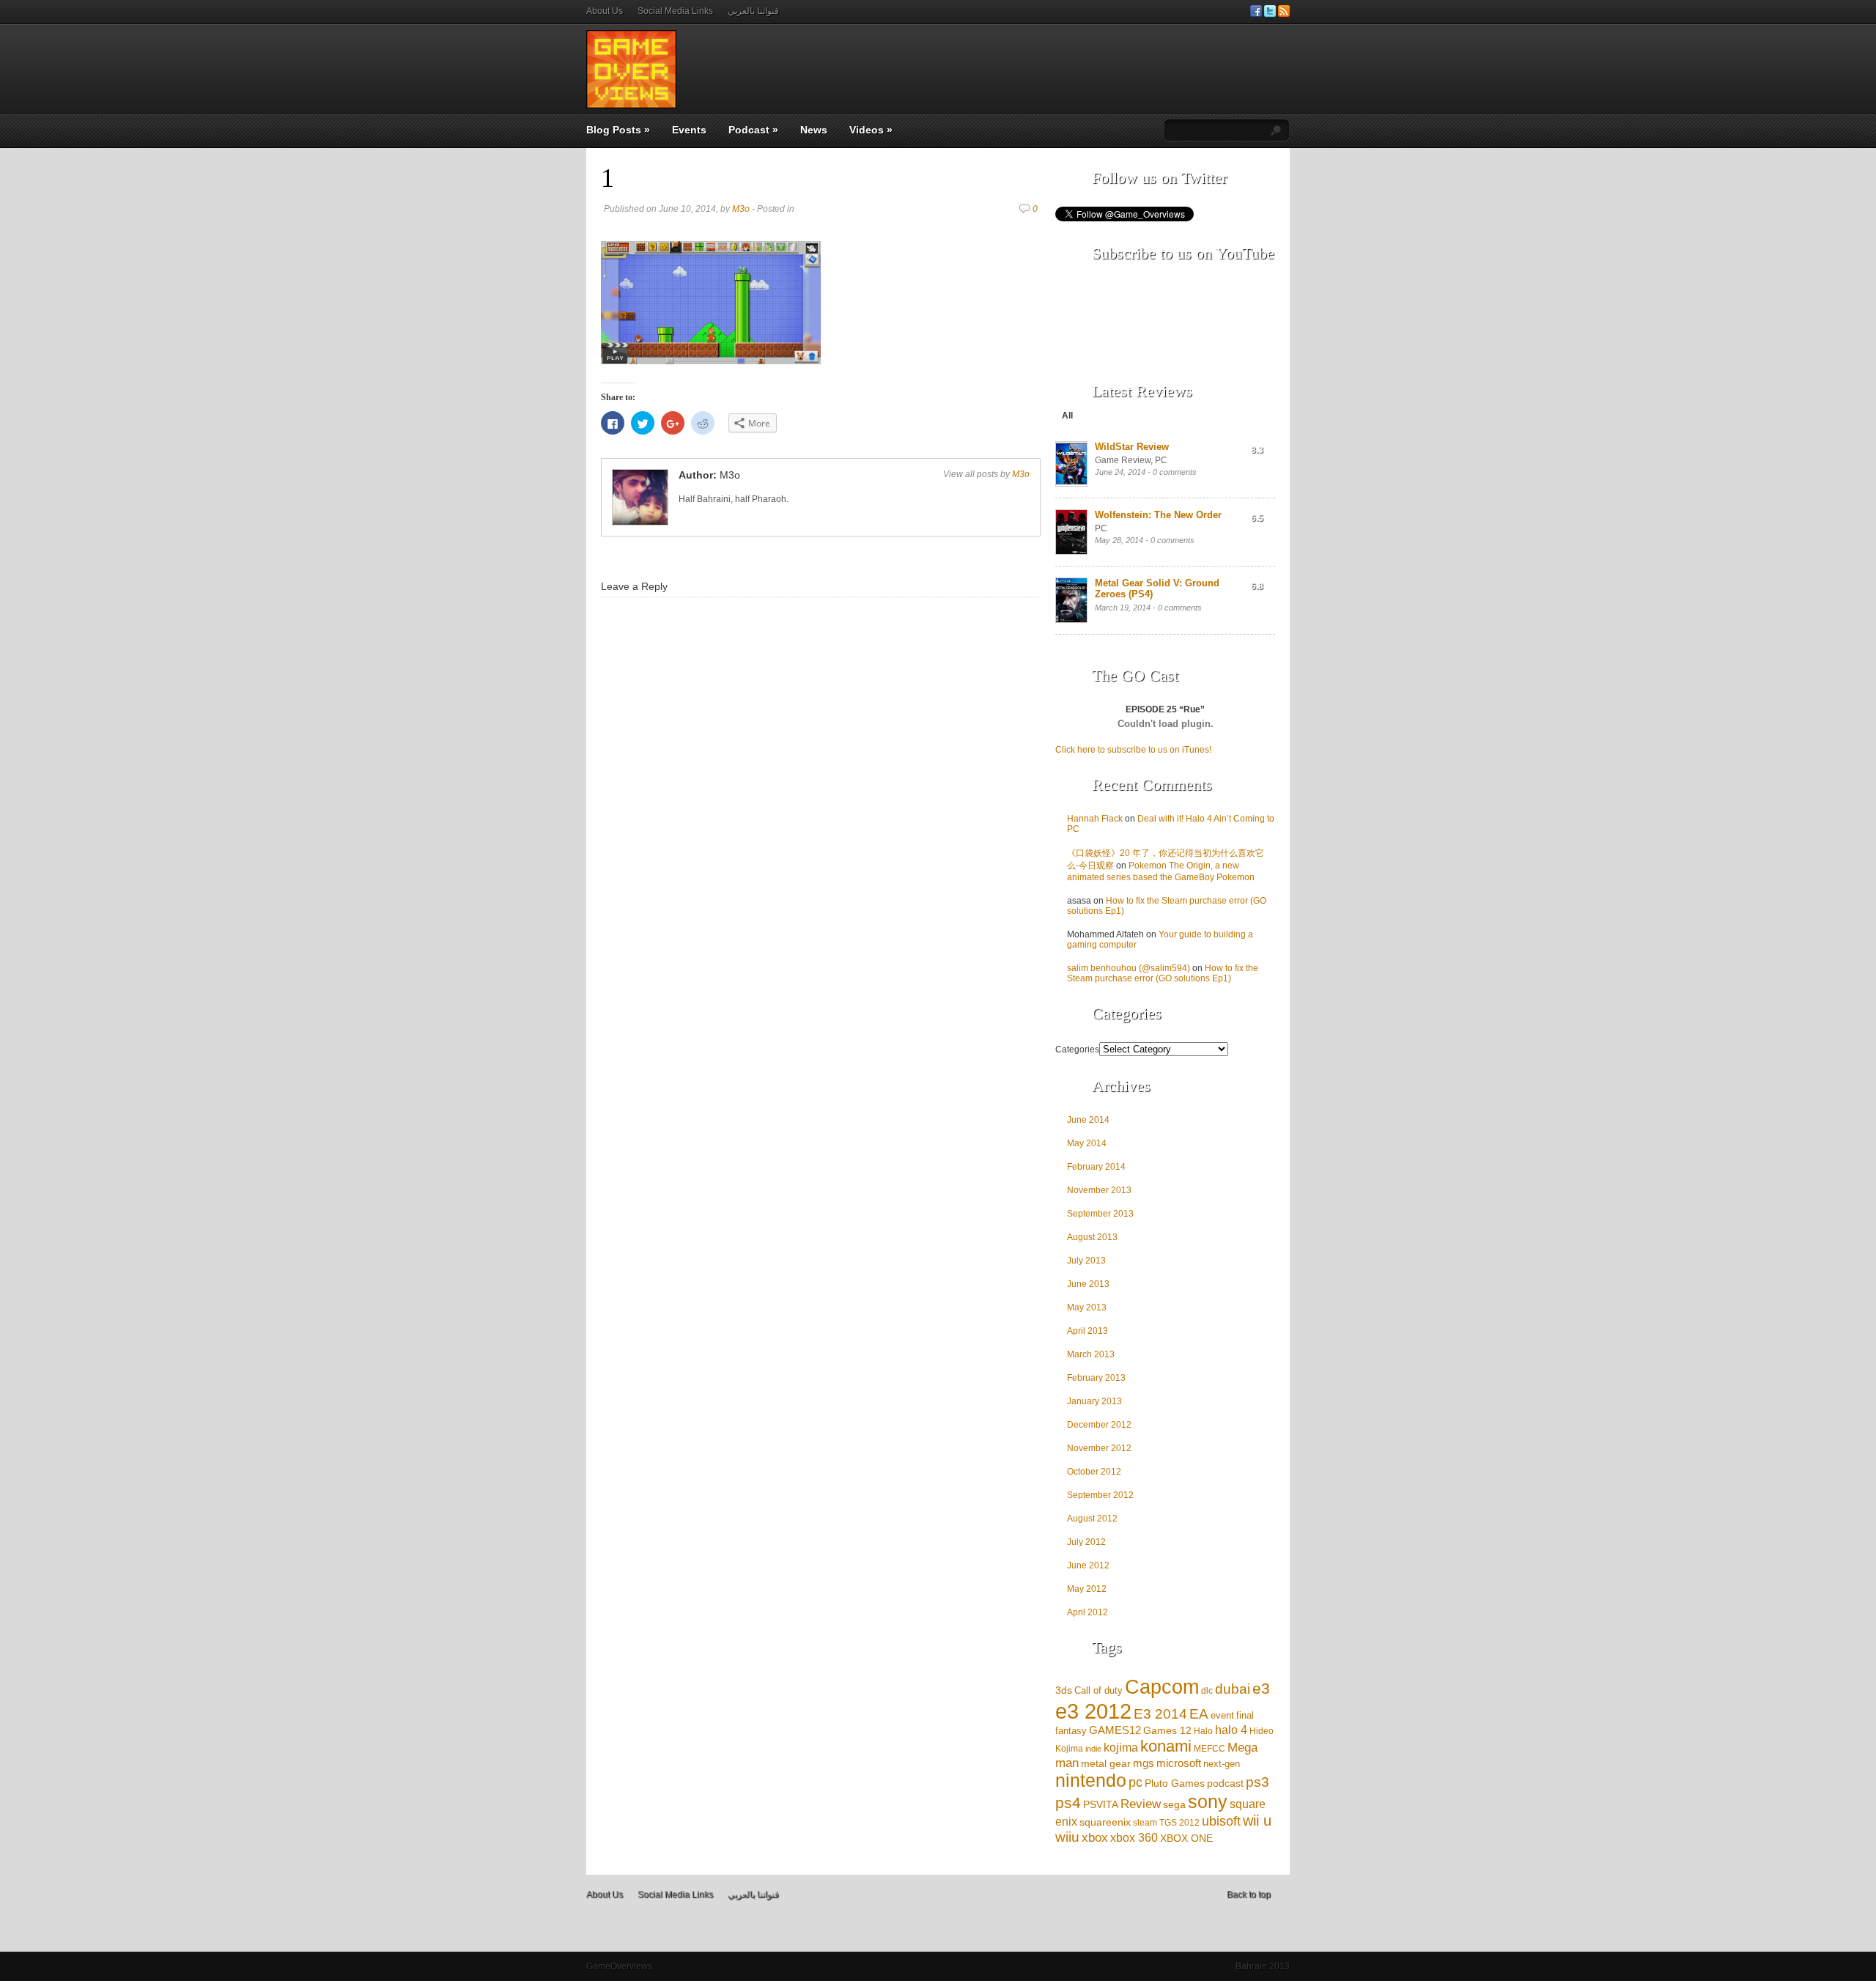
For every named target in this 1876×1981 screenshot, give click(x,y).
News (814, 130)
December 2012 (1099, 1425)
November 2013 (1099, 1190)
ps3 (1258, 1782)
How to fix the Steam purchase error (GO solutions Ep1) (1163, 973)
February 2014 (1096, 1167)
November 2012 (1099, 1448)
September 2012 (1100, 1495)
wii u (1257, 1820)
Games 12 (1167, 1731)
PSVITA (1101, 1805)
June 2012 (1088, 1565)
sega (1174, 1804)
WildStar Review (1132, 447)
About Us (605, 11)
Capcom (1162, 1687)
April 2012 (1087, 1612)
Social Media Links (675, 11)
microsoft (1179, 1763)
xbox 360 (1134, 1838)
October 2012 (1094, 1472)
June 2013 (1088, 1284)
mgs (1144, 1763)
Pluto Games (1175, 1783)
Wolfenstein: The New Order (1158, 515)
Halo (1203, 1731)
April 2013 (1087, 1331)
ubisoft (1221, 1821)
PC (1161, 460)
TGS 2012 (1179, 1822)
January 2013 (1094, 1401)
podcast (1225, 1783)
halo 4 (1231, 1730)
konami (1166, 1746)
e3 (1261, 1689)
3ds (1064, 1690)
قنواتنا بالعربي (753, 11)
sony (1208, 1801)
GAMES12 (1115, 1730)
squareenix (1105, 1822)
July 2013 (1086, 1261)
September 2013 (1100, 1214)
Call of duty (1098, 1690)
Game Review (1123, 460)
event (1222, 1715)
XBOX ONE (1186, 1838)
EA (1199, 1713)
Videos (871, 130)
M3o (741, 209)
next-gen (1222, 1764)
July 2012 (1086, 1542)
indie (1093, 1749)
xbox (1095, 1838)
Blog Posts (618, 130)
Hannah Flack (1095, 819)
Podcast (753, 130)
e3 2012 (1093, 1711)
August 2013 (1092, 1237)
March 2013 (1091, 1354)
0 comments (1175, 472)
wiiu (1067, 1837)
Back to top (1249, 1895)
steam (1145, 1822)
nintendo (1091, 1781)
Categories (1077, 1049)
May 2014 (1087, 1143)
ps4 (1068, 1803)
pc (1135, 1782)
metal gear (1106, 1763)
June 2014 (1088, 1120)
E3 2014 (1160, 1714)
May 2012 (1087, 1589)
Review (1141, 1804)
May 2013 (1087, 1307)
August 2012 (1092, 1519)
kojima (1121, 1748)
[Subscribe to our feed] (1284, 14)
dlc (1207, 1690)
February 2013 (1096, 1378)
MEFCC (1210, 1748)
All (1067, 416)
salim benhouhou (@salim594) (1129, 968)
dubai (1233, 1689)
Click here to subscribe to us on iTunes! (1133, 750)
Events (689, 130)
